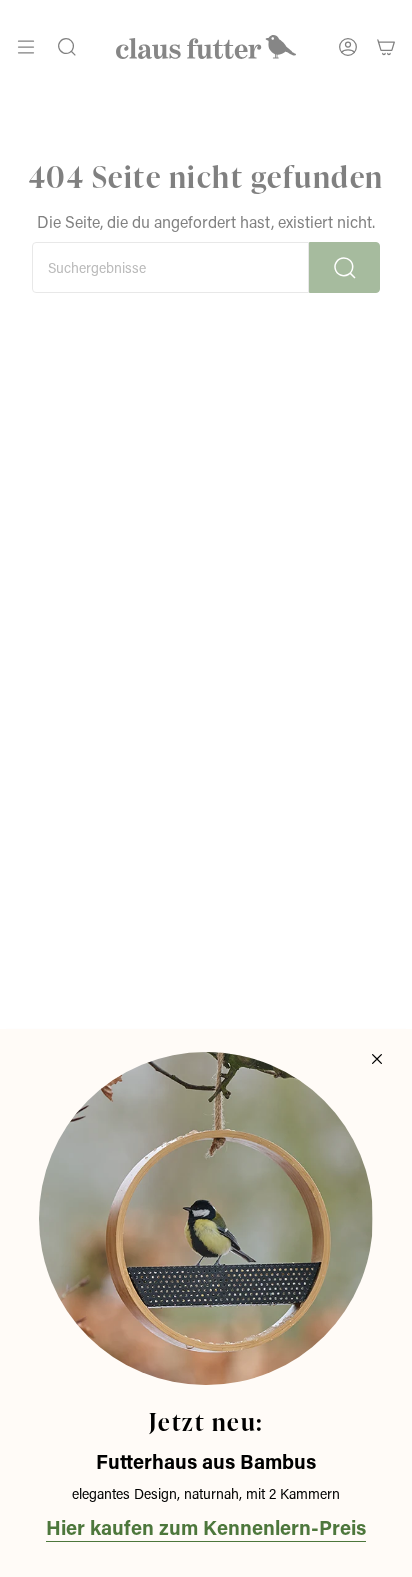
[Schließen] (377, 1059)
